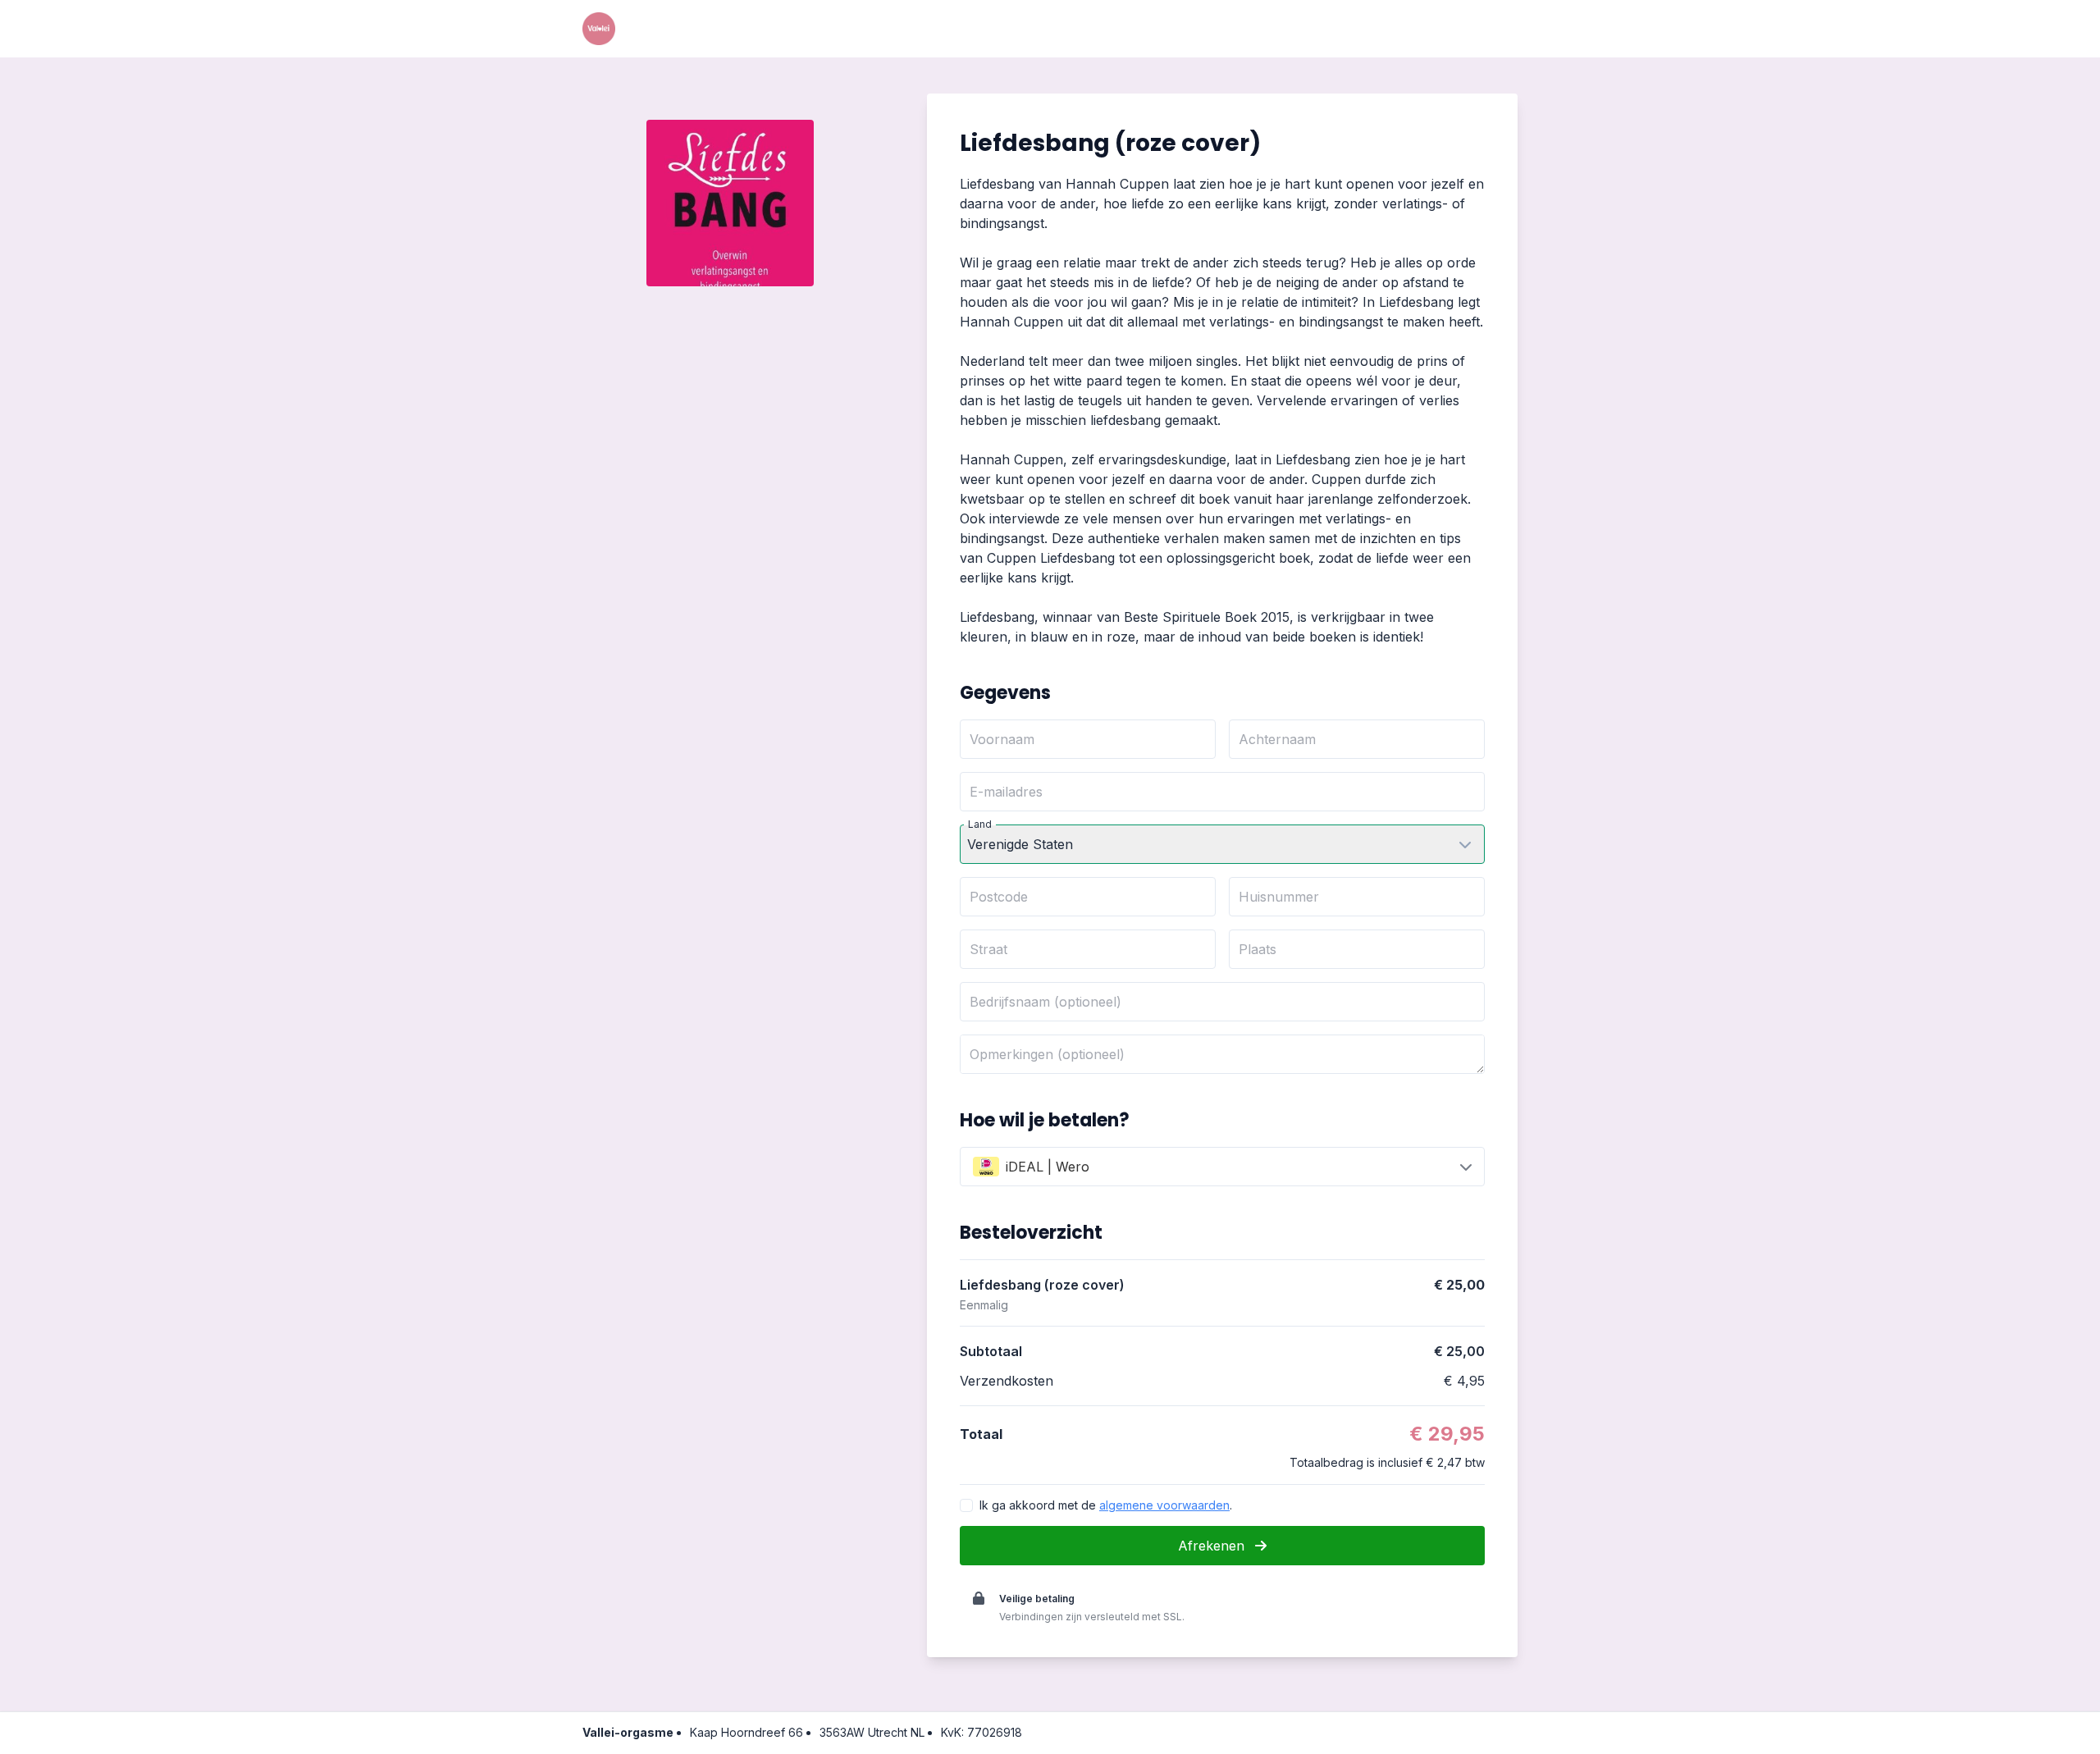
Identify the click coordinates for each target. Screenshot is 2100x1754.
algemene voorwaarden (1164, 1505)
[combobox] (1222, 1167)
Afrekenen (1213, 1546)
